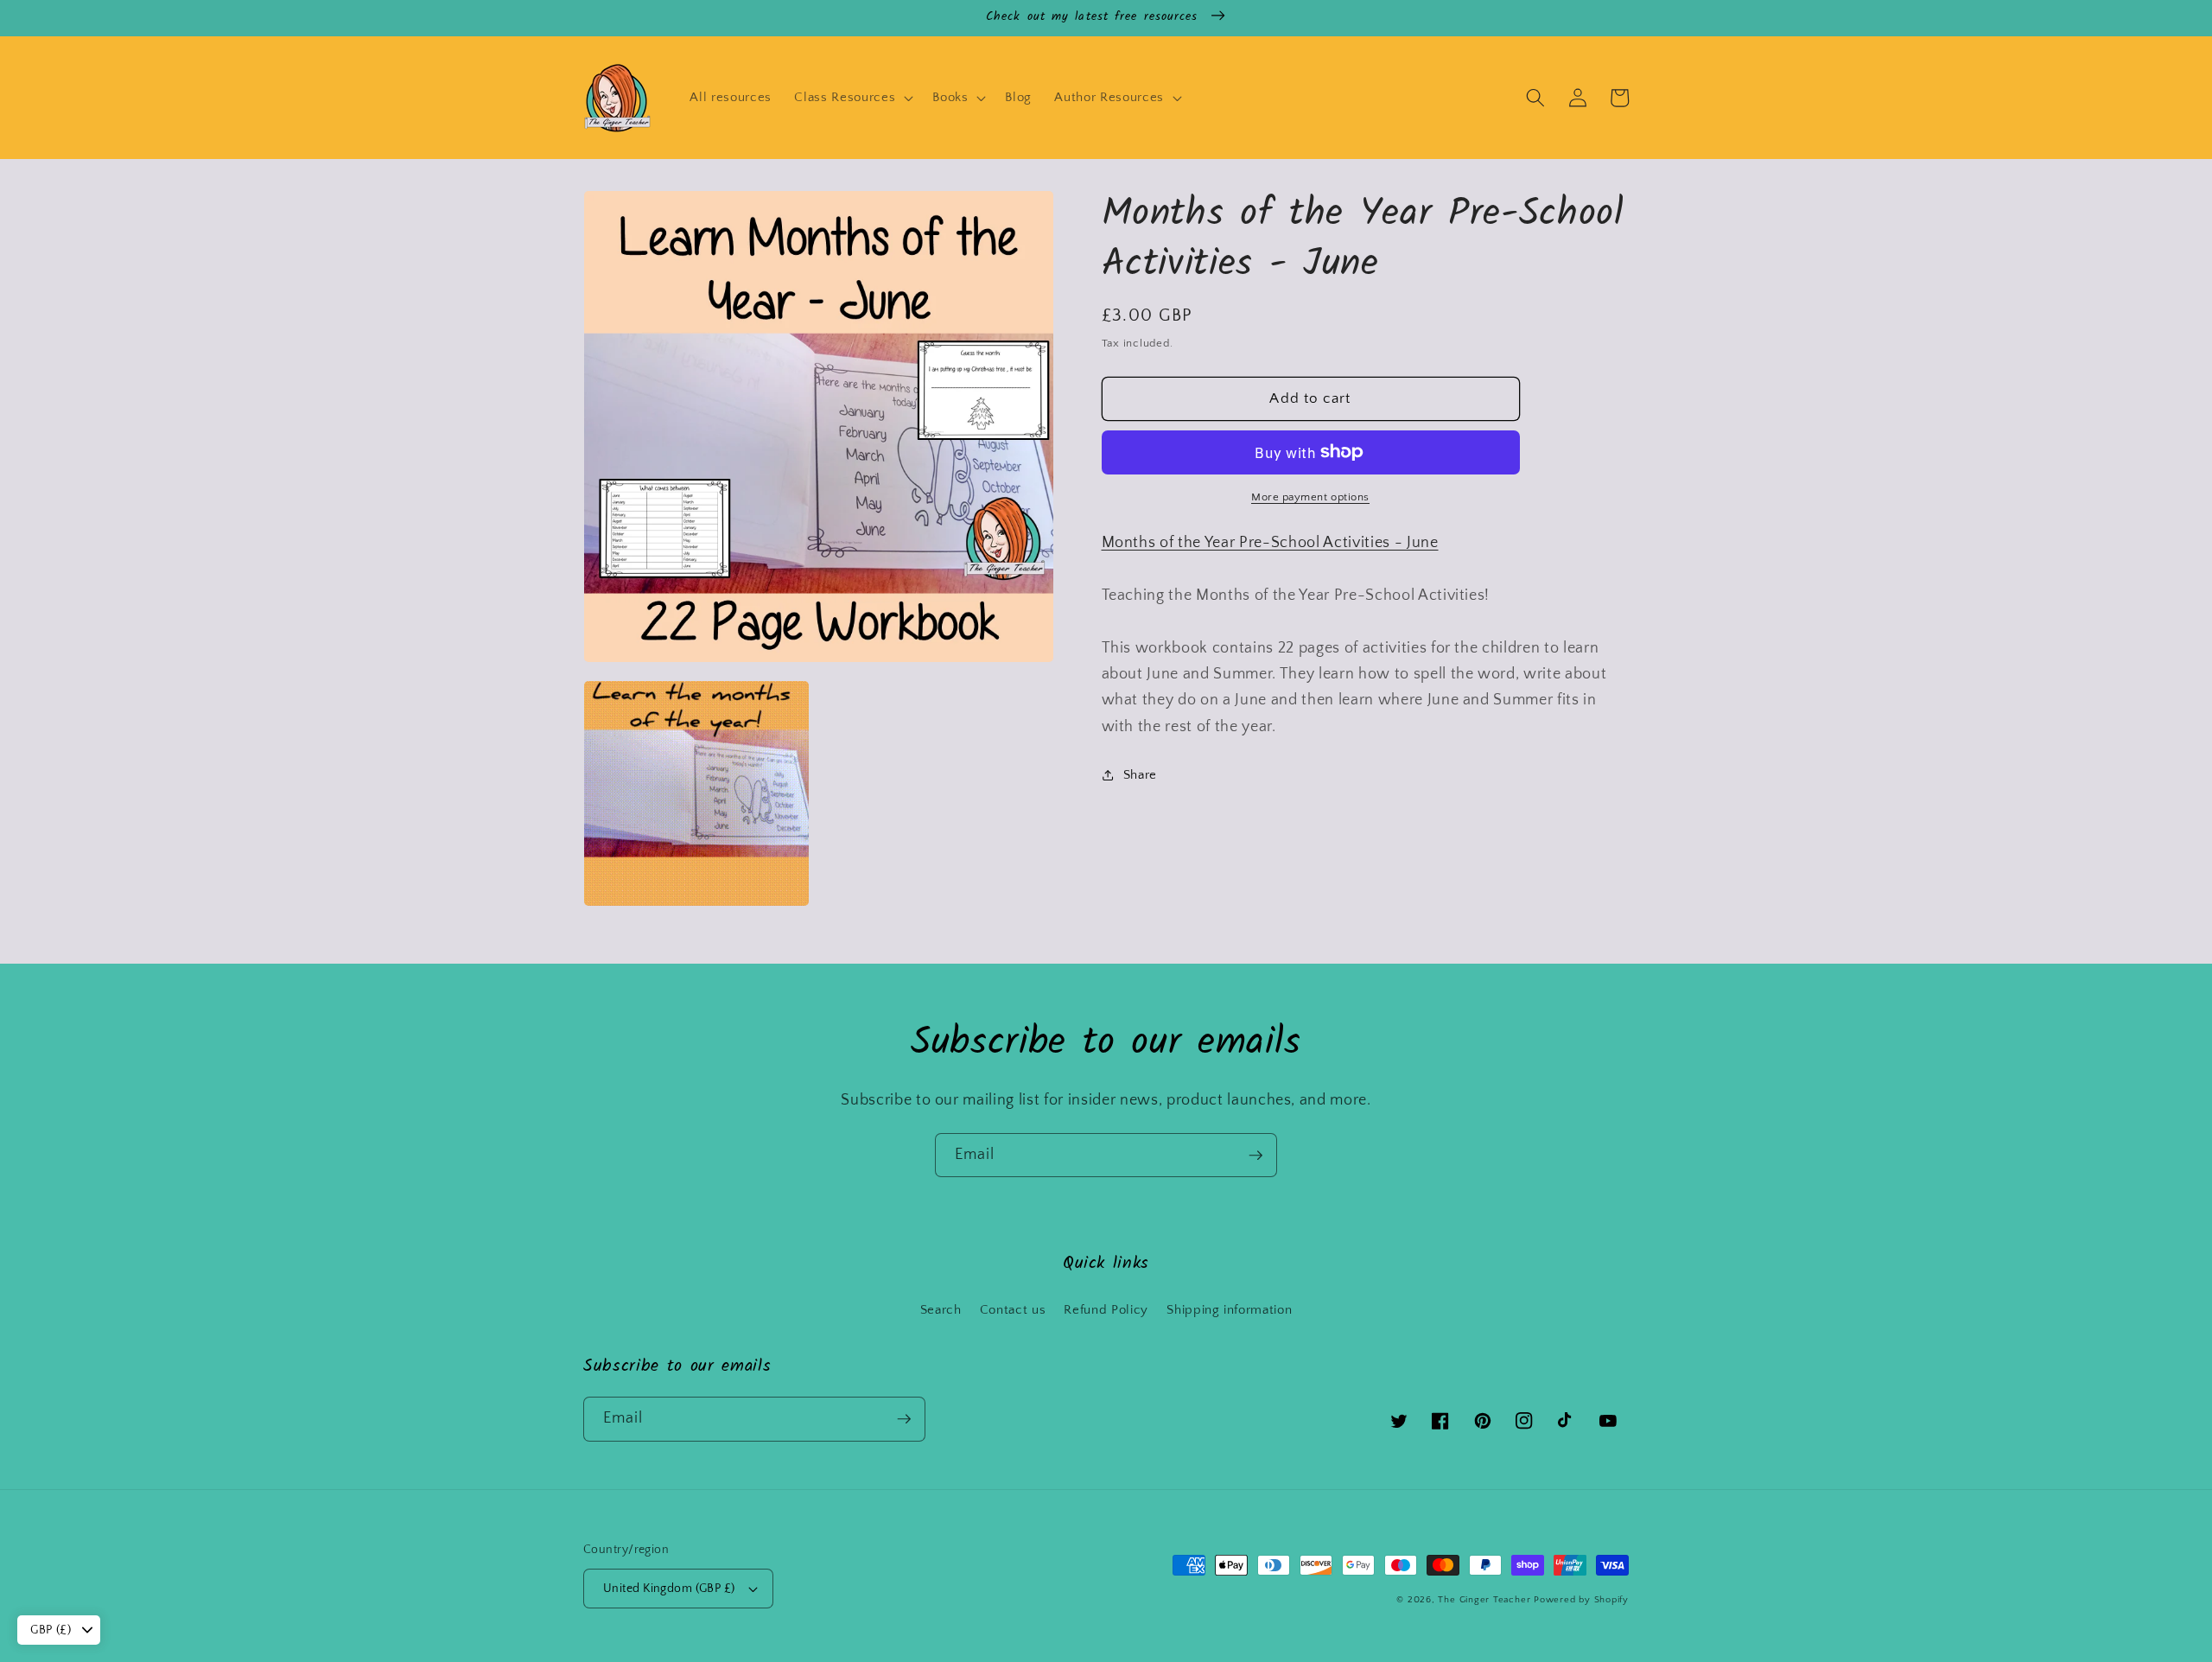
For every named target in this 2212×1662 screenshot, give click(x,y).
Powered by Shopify (1581, 1600)
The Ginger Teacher (1484, 1600)
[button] (852, 98)
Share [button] (1140, 774)
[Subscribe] (1255, 1156)
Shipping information (1229, 1310)
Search (941, 1310)
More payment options (1310, 497)
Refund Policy (1106, 1310)
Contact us (1013, 1310)
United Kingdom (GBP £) (669, 1589)
